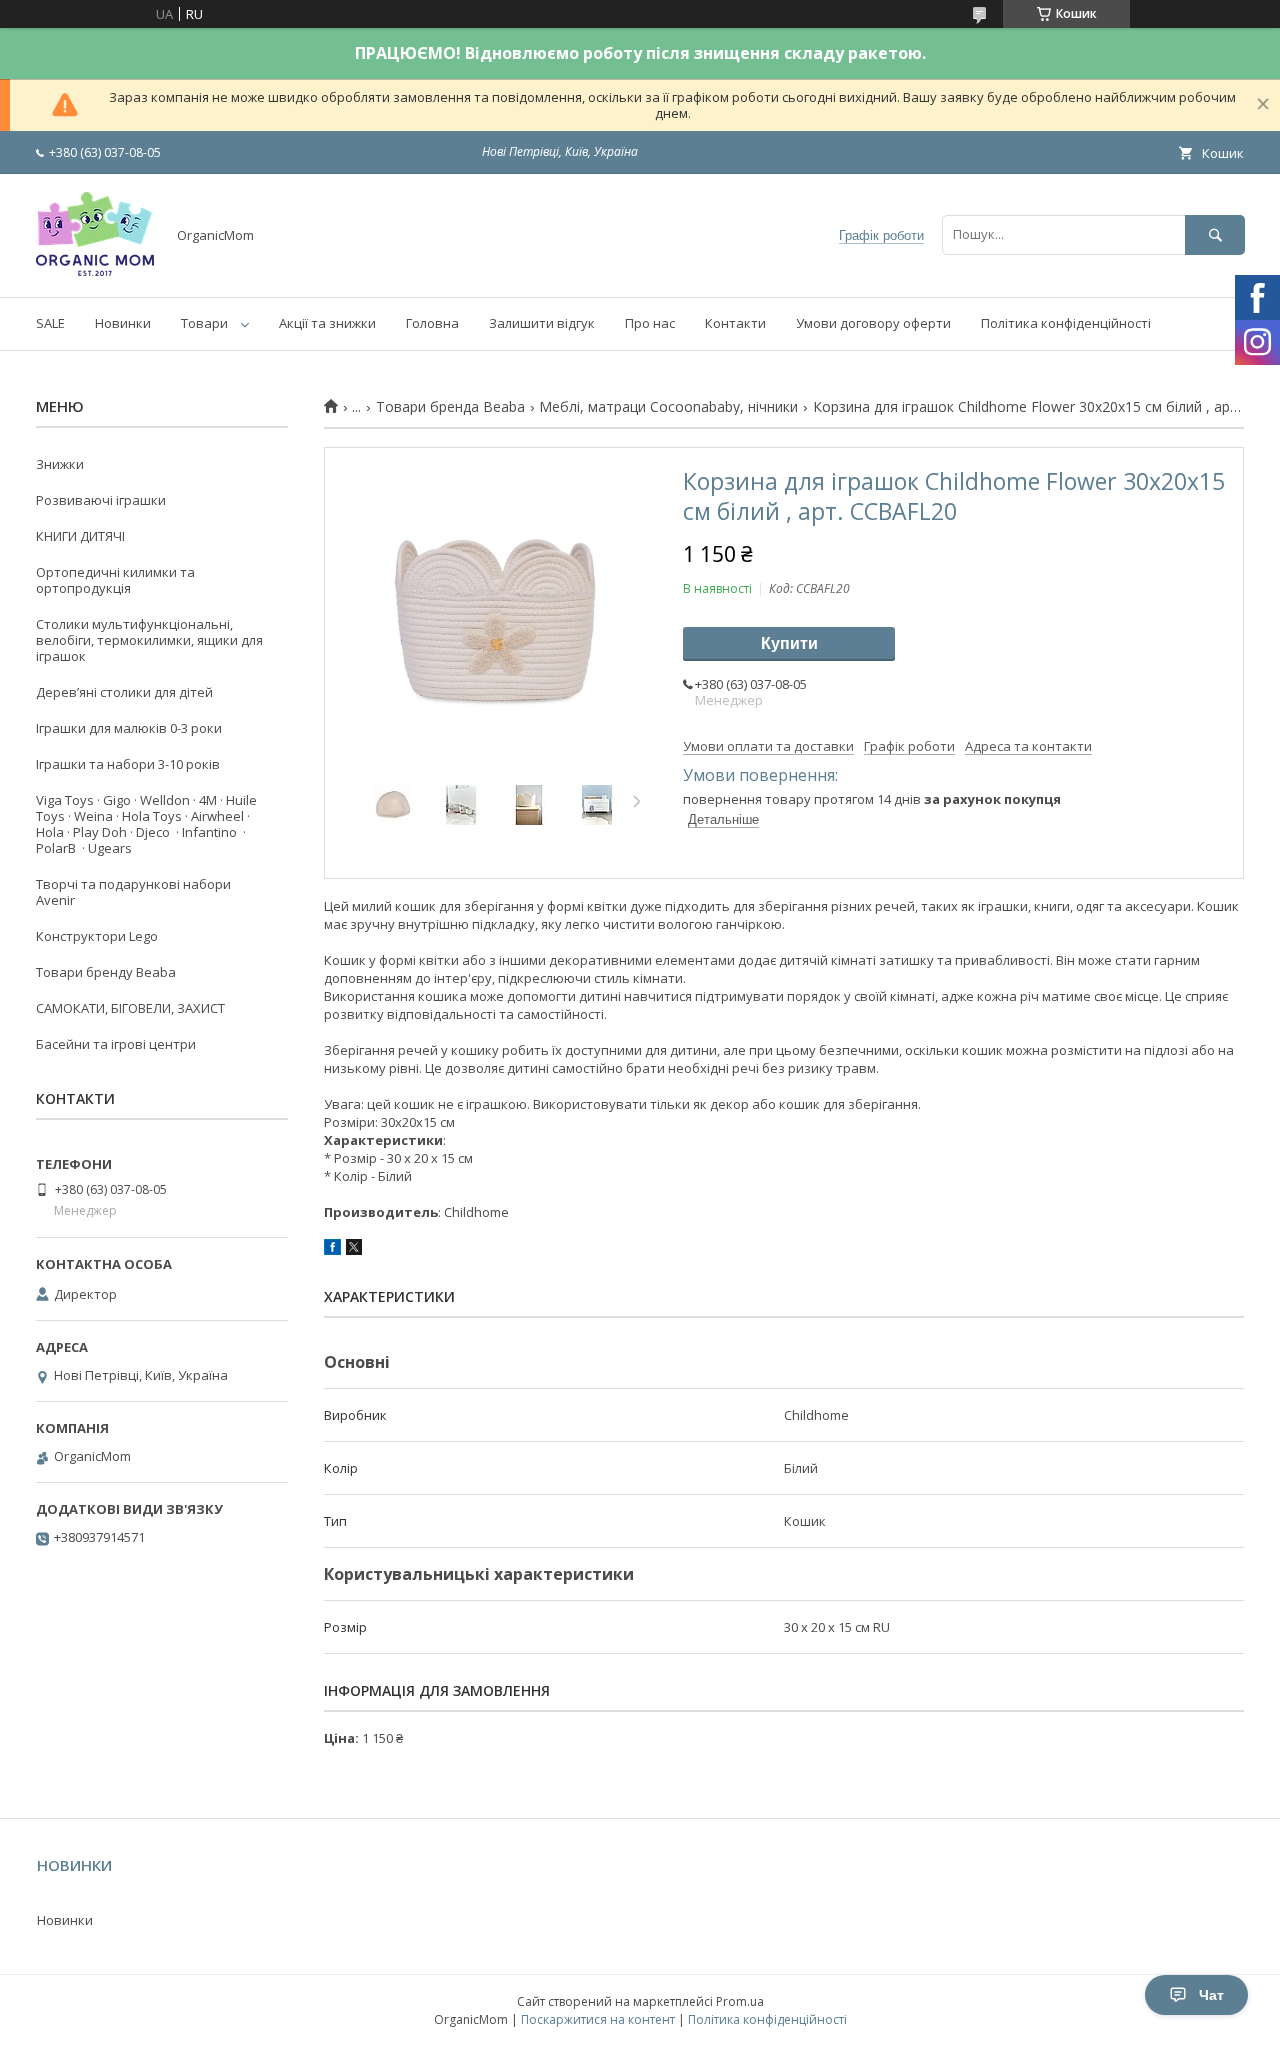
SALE (50, 323)
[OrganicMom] (95, 271)
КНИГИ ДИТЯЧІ (80, 536)
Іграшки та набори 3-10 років (128, 764)
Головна (432, 323)
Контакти (735, 323)
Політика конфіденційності (1066, 323)
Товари (204, 323)
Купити (789, 643)
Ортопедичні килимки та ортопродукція (115, 580)
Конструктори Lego (97, 936)
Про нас (650, 323)
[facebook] (332, 1250)
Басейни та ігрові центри (116, 1044)
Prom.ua (740, 2001)
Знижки (60, 464)
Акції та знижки (327, 323)
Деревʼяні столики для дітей (124, 692)
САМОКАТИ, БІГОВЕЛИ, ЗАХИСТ (130, 1008)
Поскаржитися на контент (598, 2019)
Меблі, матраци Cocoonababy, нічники (668, 407)
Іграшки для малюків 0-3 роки (129, 728)
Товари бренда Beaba (450, 407)
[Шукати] (1215, 234)
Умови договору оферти (873, 323)
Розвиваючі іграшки (101, 500)
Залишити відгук (542, 323)
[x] (354, 1250)
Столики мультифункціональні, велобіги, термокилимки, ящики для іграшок (149, 640)
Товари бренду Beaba (106, 972)
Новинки (123, 323)
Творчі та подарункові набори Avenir (133, 892)
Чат (1211, 1995)
